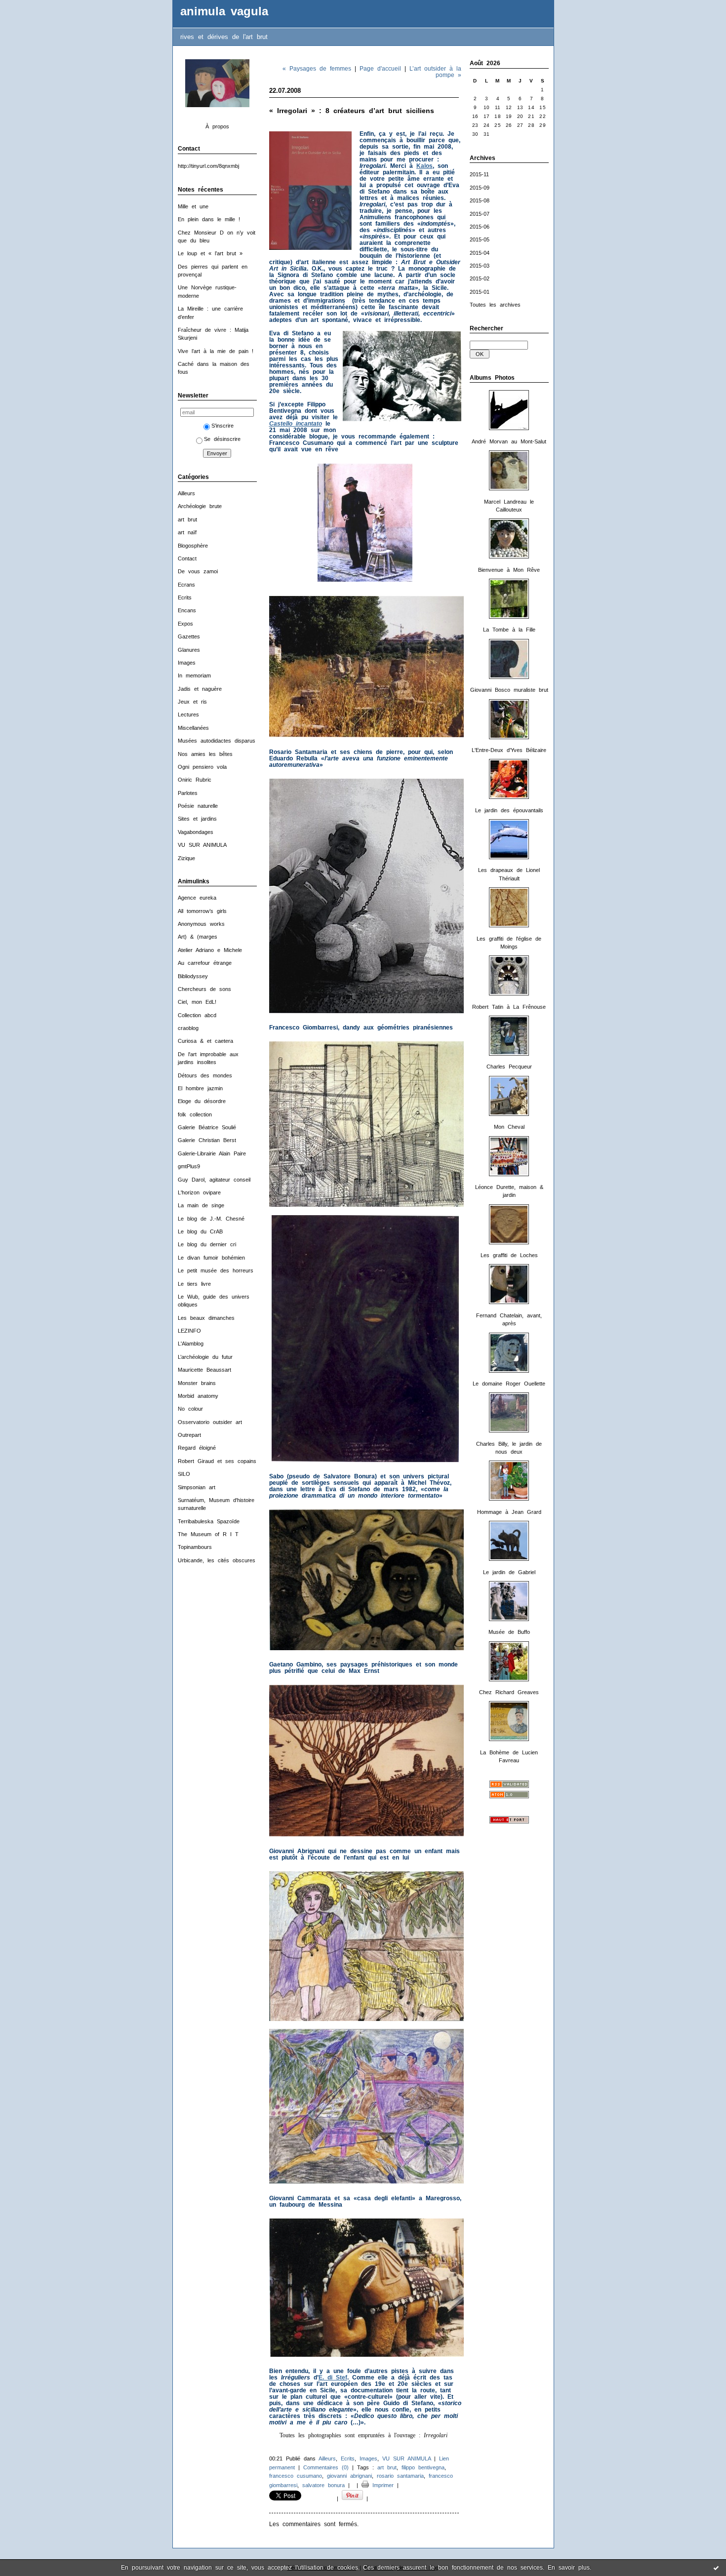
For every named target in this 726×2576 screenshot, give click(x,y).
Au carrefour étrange (205, 963)
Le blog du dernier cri (207, 1244)
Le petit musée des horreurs (216, 1270)
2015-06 (480, 227)
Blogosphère (193, 546)
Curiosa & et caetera (205, 1041)
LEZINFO (189, 1331)
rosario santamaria (400, 2476)
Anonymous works (201, 924)
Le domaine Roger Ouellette (509, 1384)
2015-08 (480, 200)
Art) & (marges (198, 937)
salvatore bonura (323, 2485)
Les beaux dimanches (206, 1318)
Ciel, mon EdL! (197, 1002)
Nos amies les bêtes (205, 754)
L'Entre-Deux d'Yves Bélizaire (509, 750)
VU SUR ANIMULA (202, 845)
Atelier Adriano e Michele (210, 950)
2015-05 (480, 239)
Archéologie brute (200, 506)
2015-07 (480, 214)
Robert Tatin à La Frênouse (509, 1007)
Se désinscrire (222, 439)
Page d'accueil (380, 68)
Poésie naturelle (198, 806)
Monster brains (197, 1383)
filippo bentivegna (423, 2467)
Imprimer (381, 2485)
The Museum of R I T (208, 1534)
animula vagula (224, 11)
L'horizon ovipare (199, 1192)
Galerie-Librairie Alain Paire (212, 1153)
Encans (187, 610)
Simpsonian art (197, 1487)
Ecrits (185, 597)
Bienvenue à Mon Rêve (509, 570)
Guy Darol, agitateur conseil (214, 1180)
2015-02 (480, 278)
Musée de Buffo (509, 1632)
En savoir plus (569, 2568)
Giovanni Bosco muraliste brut (509, 690)
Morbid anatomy (198, 1396)
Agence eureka (197, 898)
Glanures (189, 650)
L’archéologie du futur (205, 1357)
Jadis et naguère (200, 689)
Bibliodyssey (193, 976)
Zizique (186, 858)
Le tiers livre (194, 1284)
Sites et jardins (197, 819)
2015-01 (480, 292)
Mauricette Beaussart (204, 1370)
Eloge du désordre (202, 1101)
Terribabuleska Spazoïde (209, 1521)
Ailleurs (186, 493)
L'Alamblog (191, 1344)
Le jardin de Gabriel (509, 1572)
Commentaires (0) (326, 2467)
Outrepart (189, 1435)
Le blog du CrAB (200, 1231)
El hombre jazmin (200, 1088)
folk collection (195, 1114)
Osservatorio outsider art (210, 1422)
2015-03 (480, 266)
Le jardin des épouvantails (509, 810)
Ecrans (186, 585)
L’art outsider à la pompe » (435, 72)
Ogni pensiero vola (202, 767)
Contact (187, 558)
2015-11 (479, 174)
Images (187, 663)
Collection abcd (197, 1015)
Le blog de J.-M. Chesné (211, 1219)
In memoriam (194, 675)
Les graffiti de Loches (509, 1255)
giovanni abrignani (349, 2476)
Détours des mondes (205, 1075)
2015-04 (480, 253)
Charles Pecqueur (509, 1067)
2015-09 (480, 188)
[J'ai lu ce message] (716, 2568)
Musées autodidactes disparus (217, 741)
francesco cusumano (296, 2476)
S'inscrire (222, 426)
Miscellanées (193, 728)
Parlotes (188, 793)
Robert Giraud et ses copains (217, 1461)
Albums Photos (492, 378)
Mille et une (193, 206)
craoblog (188, 1028)
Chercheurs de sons (204, 989)
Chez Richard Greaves (509, 1692)
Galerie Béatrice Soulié (207, 1127)
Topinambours (195, 1547)
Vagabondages (196, 832)
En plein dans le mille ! (209, 219)
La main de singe (201, 1205)
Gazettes (189, 636)
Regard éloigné (197, 1448)
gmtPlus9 (189, 1166)
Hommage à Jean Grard (509, 1512)
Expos (185, 624)
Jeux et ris (192, 702)
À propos (217, 126)
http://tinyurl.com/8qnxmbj (208, 166)
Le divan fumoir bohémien (211, 1258)
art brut (187, 519)
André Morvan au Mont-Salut (509, 441)
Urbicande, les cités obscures (217, 1560)
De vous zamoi (198, 571)
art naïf (187, 532)
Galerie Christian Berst (207, 1140)
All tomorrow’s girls (202, 911)
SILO (184, 1474)
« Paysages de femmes (317, 68)
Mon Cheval (509, 1127)
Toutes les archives (495, 305)
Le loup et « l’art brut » (210, 253)
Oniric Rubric (195, 780)
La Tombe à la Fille (509, 630)
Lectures (188, 714)
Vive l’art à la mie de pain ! (216, 351)
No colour (190, 1409)
